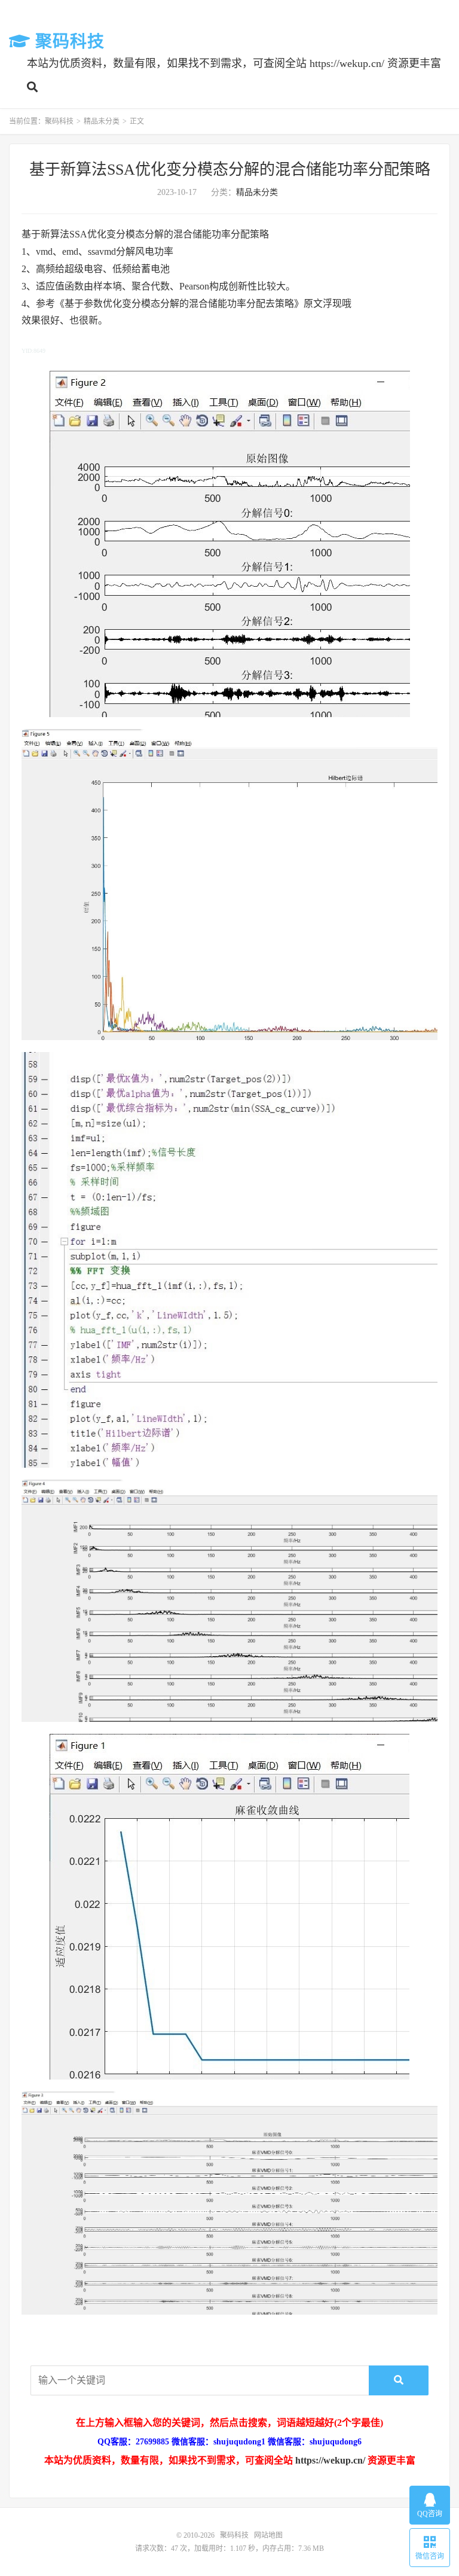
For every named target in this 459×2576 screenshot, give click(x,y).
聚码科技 (68, 42)
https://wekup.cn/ (330, 2460)
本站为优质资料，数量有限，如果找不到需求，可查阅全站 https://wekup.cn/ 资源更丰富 (234, 63)
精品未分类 (102, 121)
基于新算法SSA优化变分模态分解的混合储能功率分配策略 (230, 170)
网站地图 (268, 2535)
